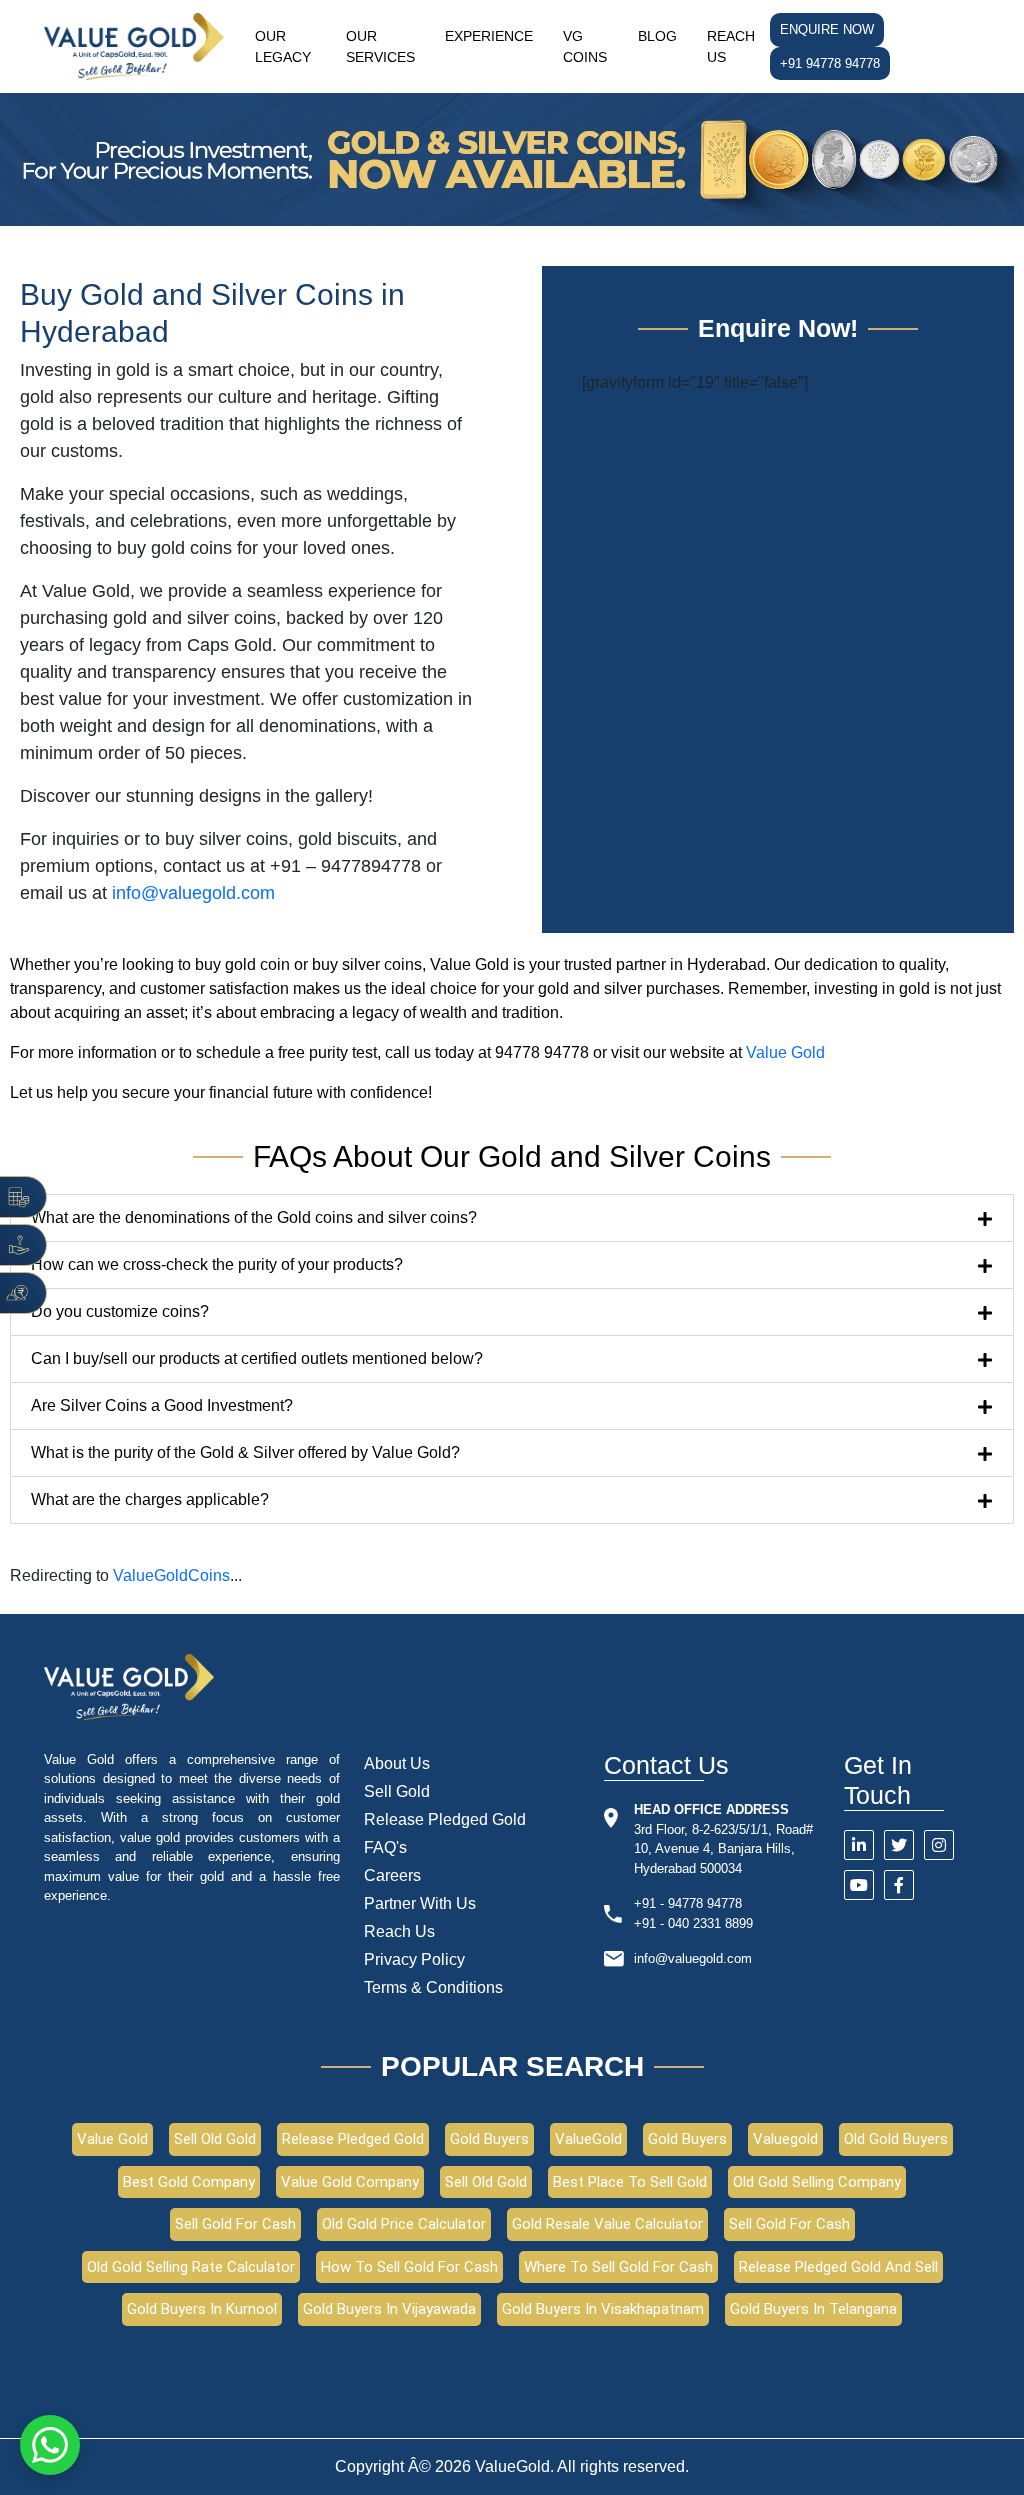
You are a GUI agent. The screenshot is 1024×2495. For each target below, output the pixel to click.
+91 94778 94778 (830, 63)
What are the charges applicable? (150, 1499)
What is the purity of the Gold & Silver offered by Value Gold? (245, 1452)
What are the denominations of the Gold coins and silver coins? (254, 1217)
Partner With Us (420, 1903)
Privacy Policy (414, 1959)
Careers (392, 1875)
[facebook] (899, 1885)
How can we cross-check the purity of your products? (217, 1264)
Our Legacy (283, 46)
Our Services (380, 46)
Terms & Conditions (433, 1987)
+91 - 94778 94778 (688, 1903)
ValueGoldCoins (171, 1575)
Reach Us (731, 46)
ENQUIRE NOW (827, 29)
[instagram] (939, 1845)
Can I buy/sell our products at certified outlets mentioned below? (257, 1358)
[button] (512, 1218)
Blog (657, 36)
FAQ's (385, 1847)
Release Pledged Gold (445, 1819)
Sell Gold (397, 1791)
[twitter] (899, 1845)
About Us (397, 1763)
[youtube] (859, 1885)
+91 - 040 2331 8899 (693, 1923)
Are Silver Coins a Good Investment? (162, 1405)
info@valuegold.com (693, 1958)
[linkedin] (859, 1845)
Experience (489, 36)
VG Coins (585, 46)
